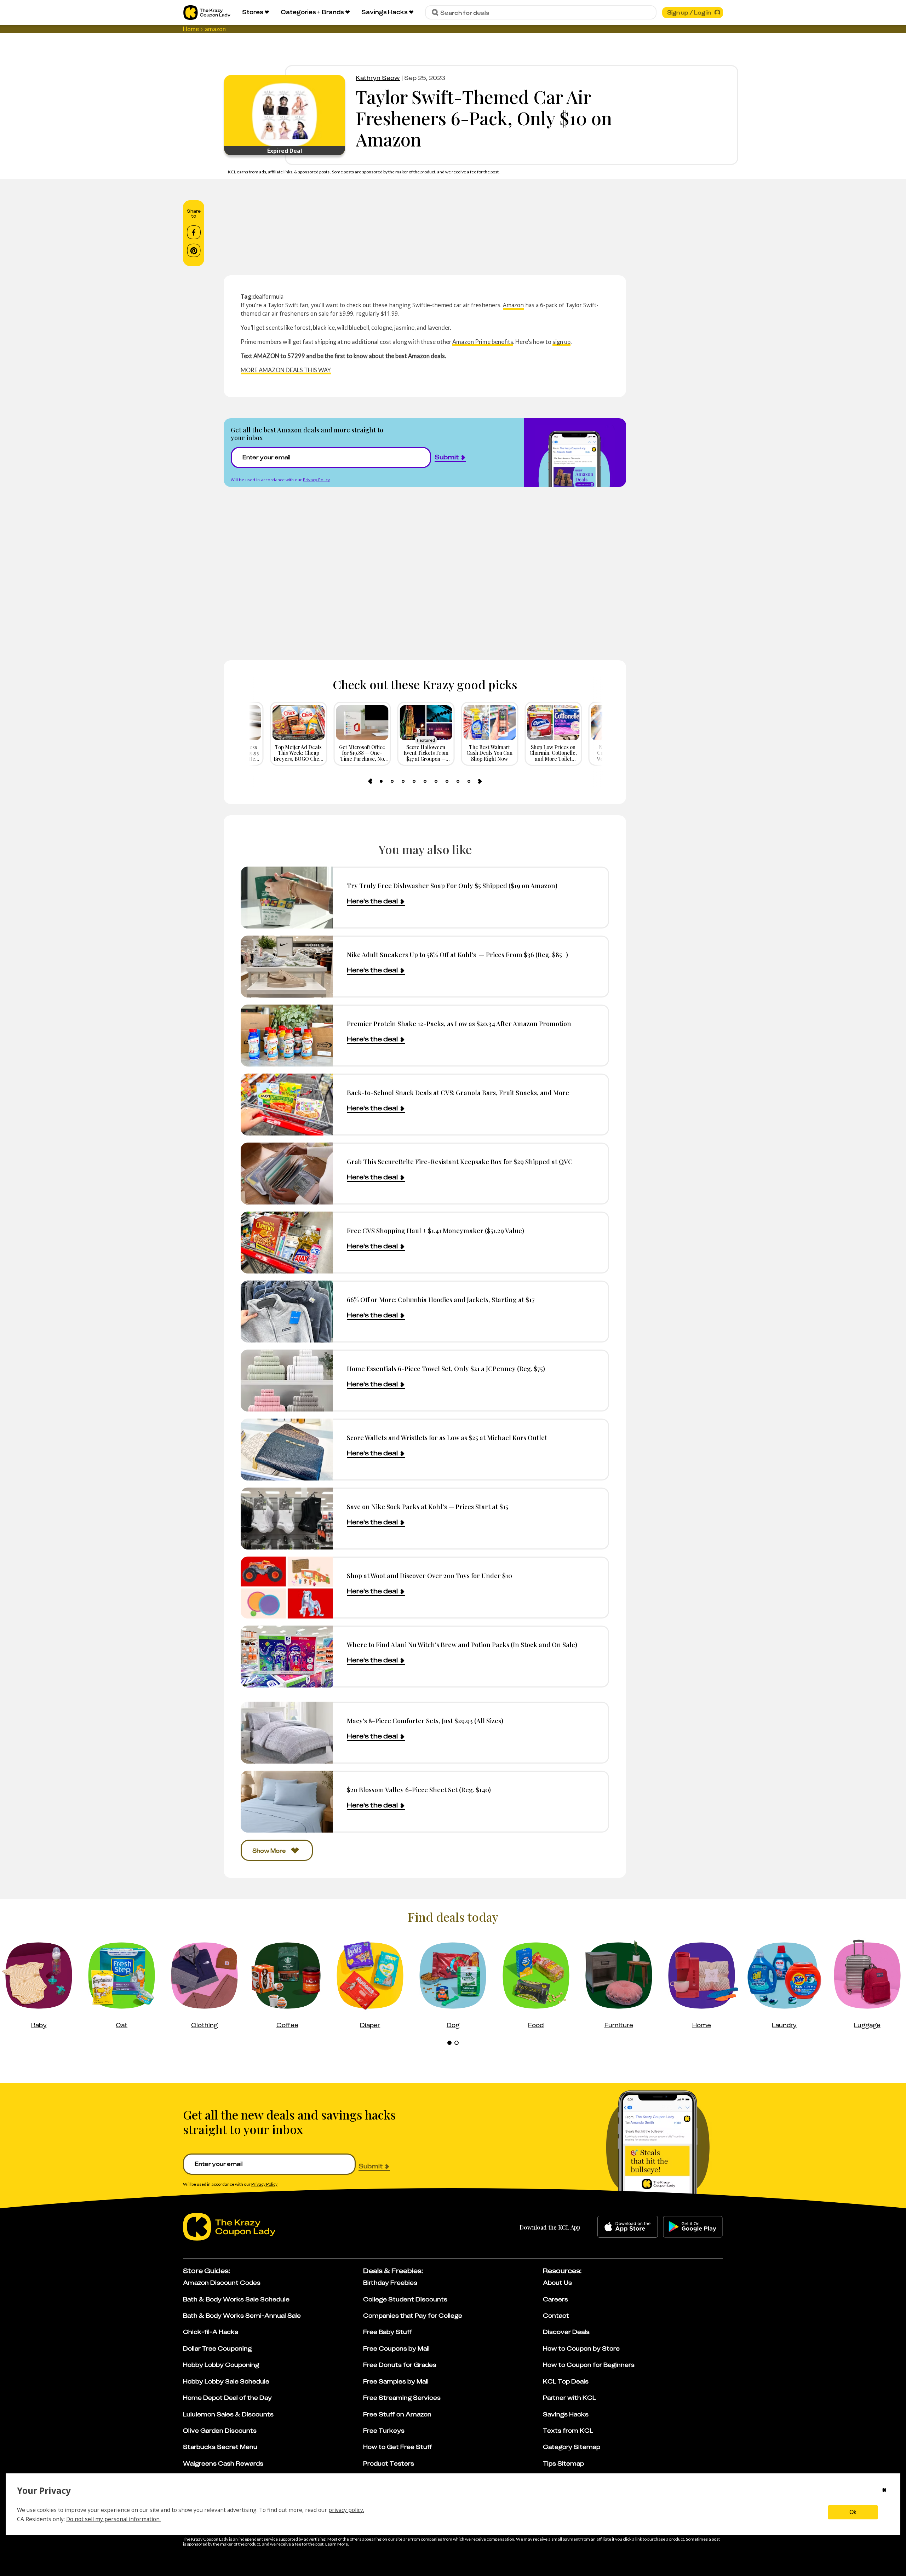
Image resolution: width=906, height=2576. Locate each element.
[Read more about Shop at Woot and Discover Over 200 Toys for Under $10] (287, 1588)
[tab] (381, 781)
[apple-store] (628, 2227)
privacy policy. (346, 2510)
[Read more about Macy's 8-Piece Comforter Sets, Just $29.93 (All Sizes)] (287, 1733)
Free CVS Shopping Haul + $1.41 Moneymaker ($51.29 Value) (435, 1230)
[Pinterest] (194, 251)
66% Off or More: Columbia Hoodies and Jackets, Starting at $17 (441, 1299)
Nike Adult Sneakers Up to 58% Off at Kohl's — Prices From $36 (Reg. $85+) (457, 954)
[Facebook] (194, 232)
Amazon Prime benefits (483, 342)
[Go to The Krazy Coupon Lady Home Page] (207, 13)
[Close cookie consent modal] (884, 2491)
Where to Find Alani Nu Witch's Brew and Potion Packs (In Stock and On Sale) (462, 1644)
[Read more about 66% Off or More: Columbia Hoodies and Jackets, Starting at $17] (287, 1312)
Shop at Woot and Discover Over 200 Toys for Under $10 (429, 1575)
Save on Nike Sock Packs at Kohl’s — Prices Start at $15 (428, 1506)
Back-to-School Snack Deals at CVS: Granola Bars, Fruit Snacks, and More (458, 1092)
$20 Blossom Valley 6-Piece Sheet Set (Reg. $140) (419, 1790)
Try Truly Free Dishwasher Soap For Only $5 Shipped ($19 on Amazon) (452, 885)
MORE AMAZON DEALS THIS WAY (286, 370)
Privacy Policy (316, 480)
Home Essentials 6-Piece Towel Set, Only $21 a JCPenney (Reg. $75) (446, 1368)
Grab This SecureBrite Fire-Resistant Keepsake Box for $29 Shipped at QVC (460, 1161)
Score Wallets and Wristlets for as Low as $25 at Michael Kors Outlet (447, 1437)
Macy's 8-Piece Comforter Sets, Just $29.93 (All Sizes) (425, 1721)
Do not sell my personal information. (113, 2519)
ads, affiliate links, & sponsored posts (295, 172)
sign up (561, 342)
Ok (853, 2512)
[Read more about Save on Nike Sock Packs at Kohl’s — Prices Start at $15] (287, 1519)
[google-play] (693, 2227)
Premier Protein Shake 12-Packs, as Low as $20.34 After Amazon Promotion (459, 1023)
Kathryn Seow (378, 78)
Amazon (513, 305)
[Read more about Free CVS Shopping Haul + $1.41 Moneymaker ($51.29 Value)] (287, 1243)
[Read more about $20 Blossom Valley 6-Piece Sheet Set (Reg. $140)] (287, 1802)
